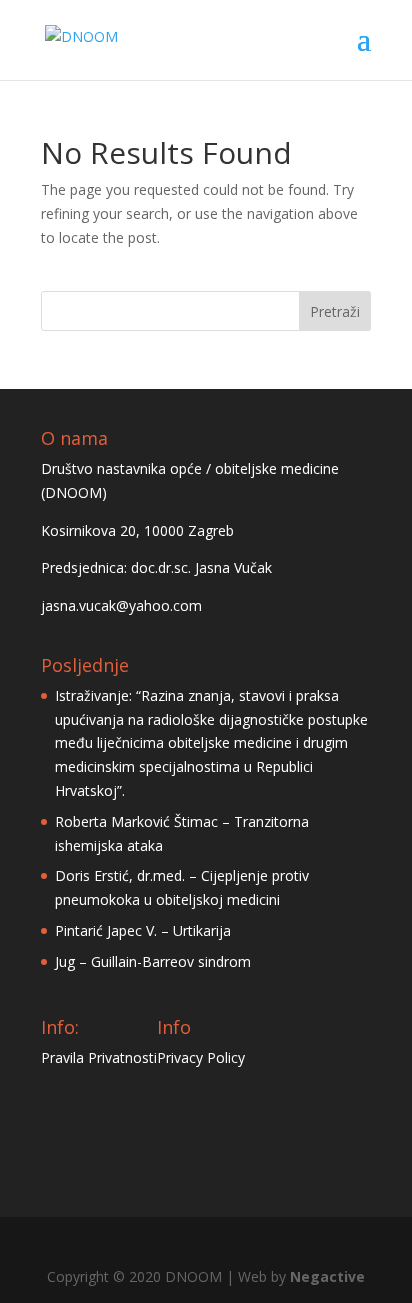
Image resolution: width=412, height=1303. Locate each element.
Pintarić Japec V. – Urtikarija (143, 930)
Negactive (327, 1276)
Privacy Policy (201, 1057)
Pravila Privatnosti (99, 1057)
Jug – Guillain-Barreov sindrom (153, 961)
